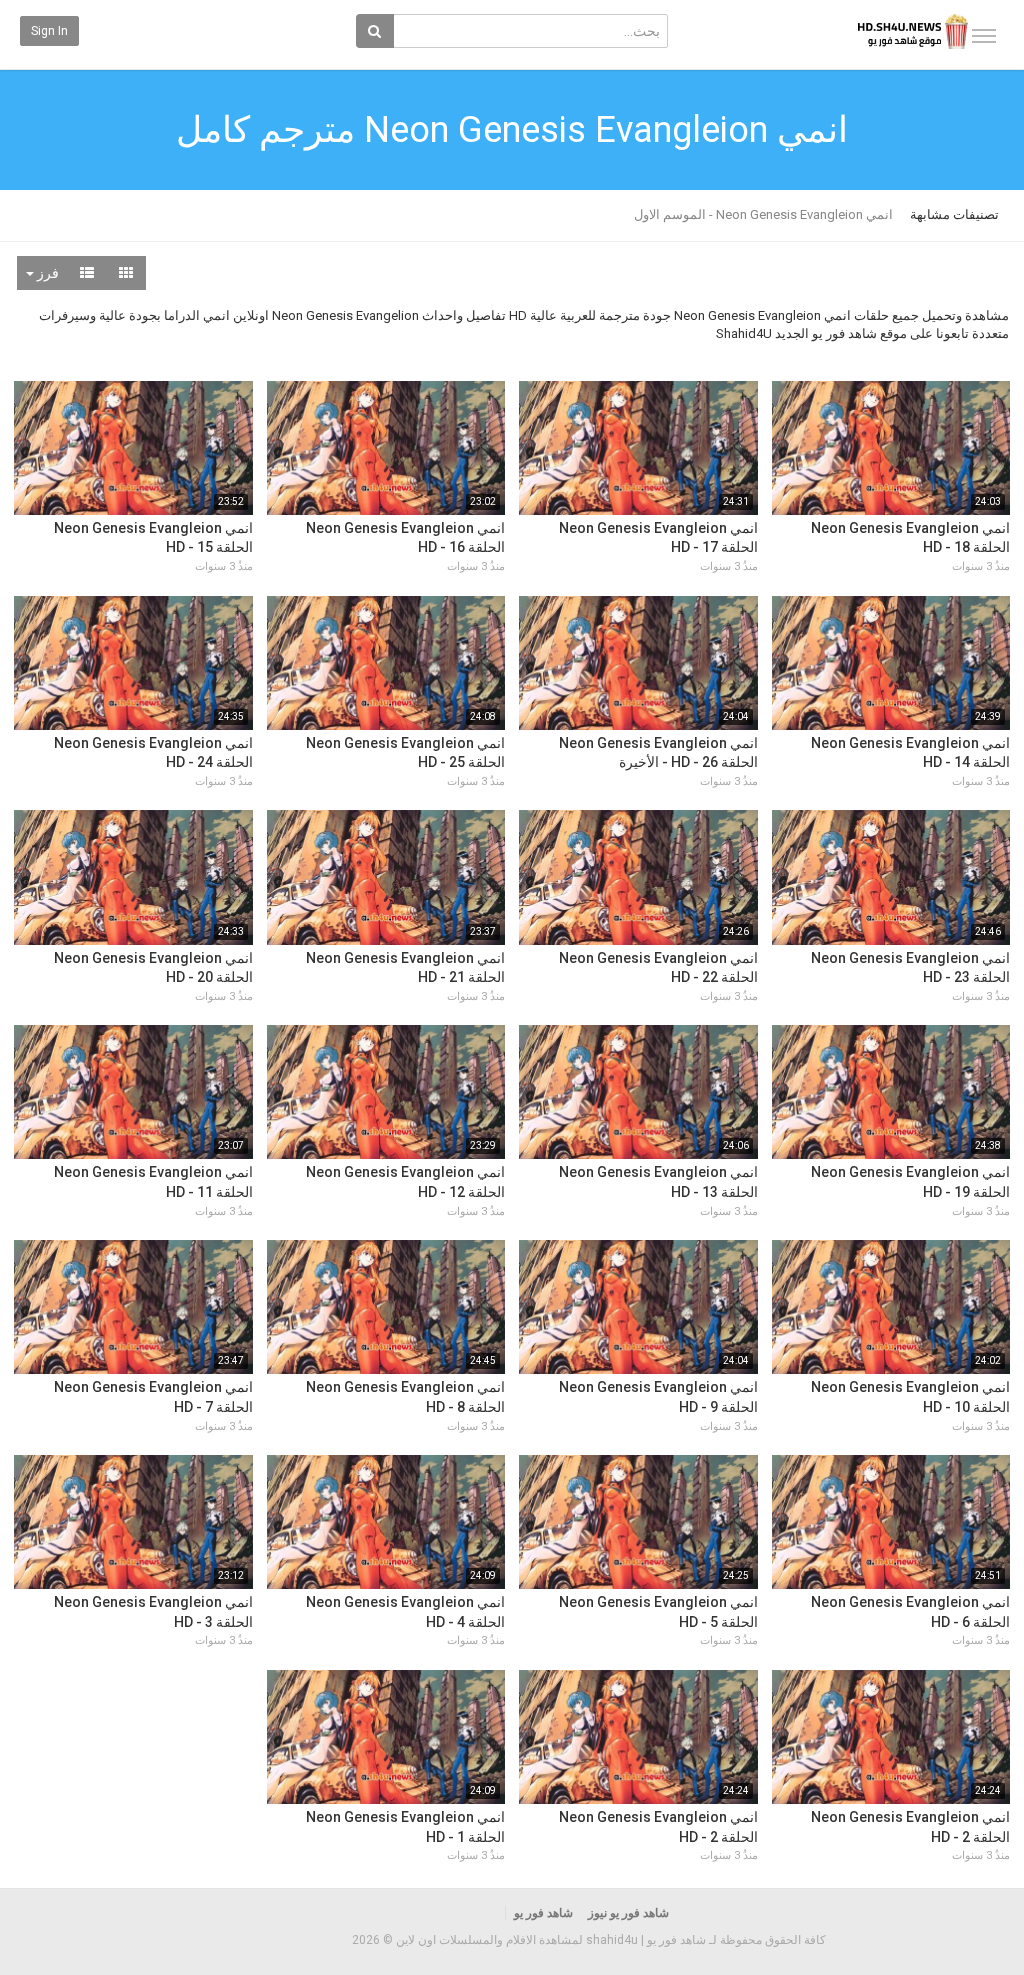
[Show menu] (984, 36)
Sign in (49, 31)
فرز (46, 273)
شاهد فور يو (543, 1913)
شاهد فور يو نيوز (628, 1913)
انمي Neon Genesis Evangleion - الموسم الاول (763, 214)
